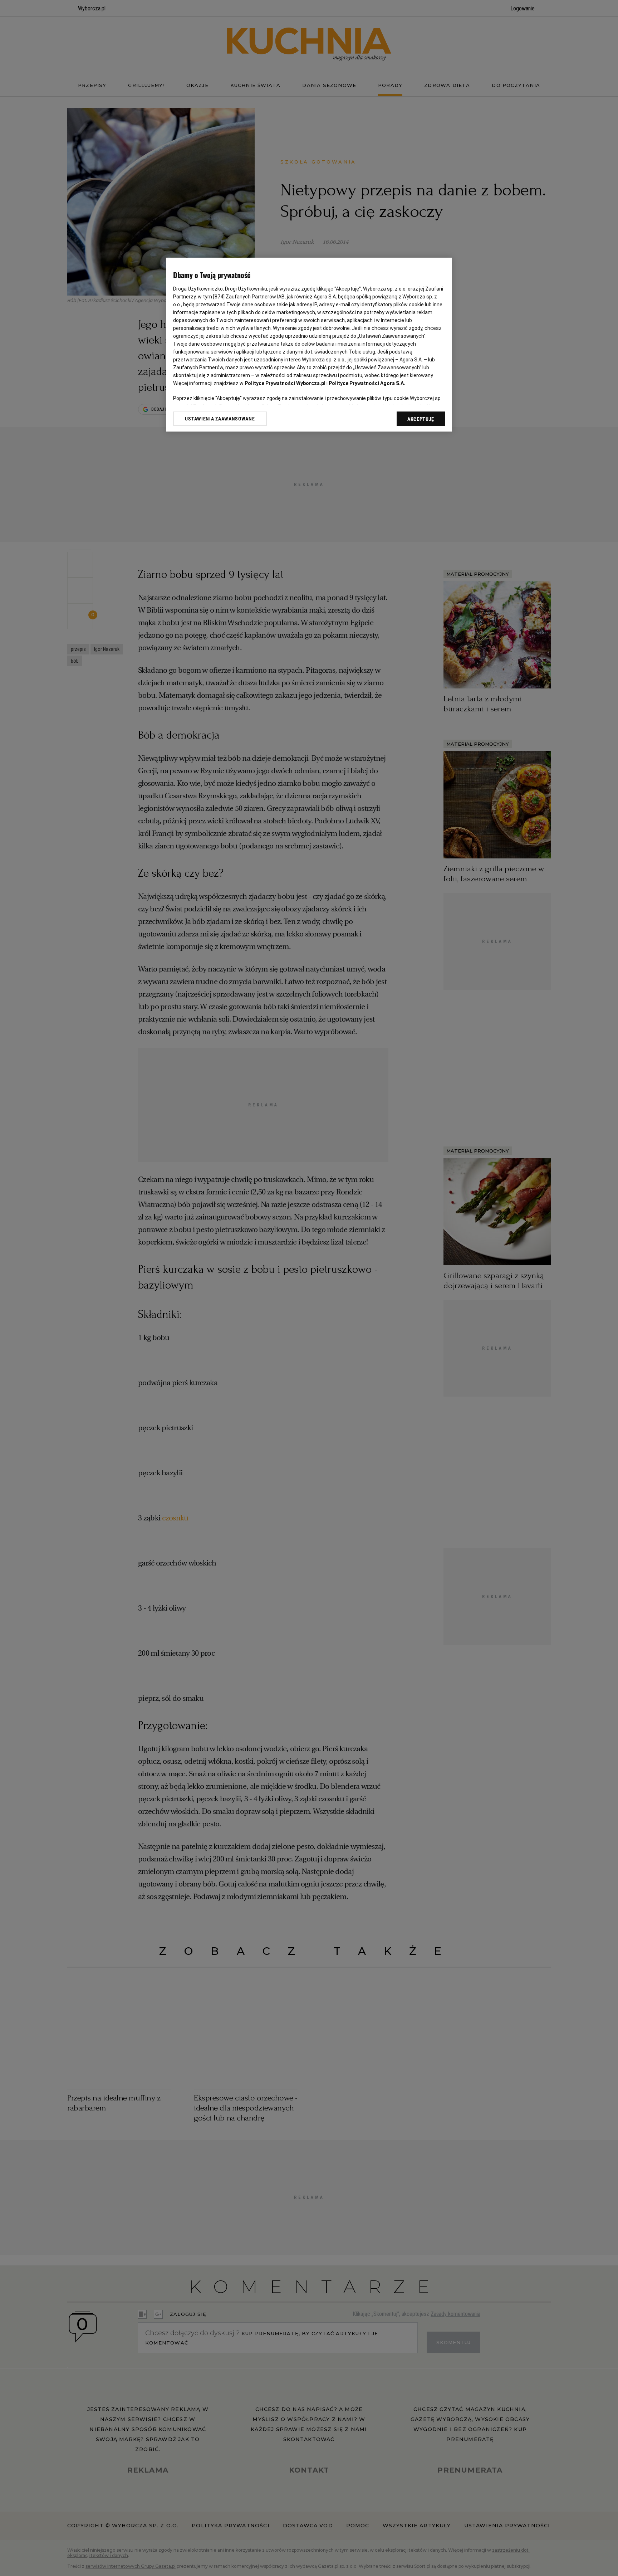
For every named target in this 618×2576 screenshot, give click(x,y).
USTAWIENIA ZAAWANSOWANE (220, 419)
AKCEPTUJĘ (421, 419)
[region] (309, 345)
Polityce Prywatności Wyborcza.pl (285, 383)
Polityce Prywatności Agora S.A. (367, 383)
